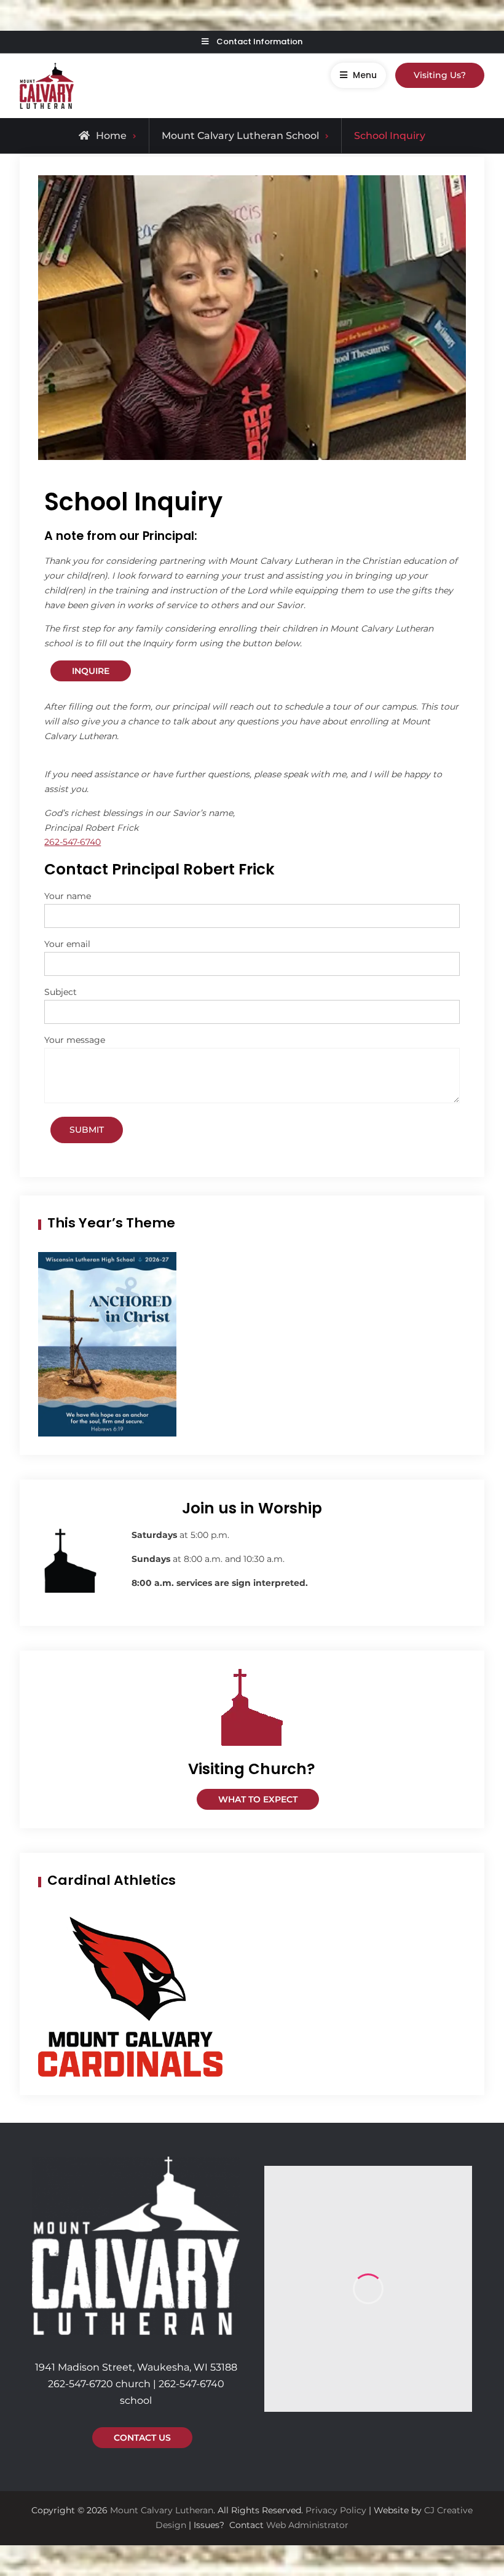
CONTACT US (142, 2438)
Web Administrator (307, 2525)
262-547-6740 (73, 842)
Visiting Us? (440, 75)
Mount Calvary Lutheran (162, 2510)
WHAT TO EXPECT (258, 1799)
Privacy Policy (336, 2510)
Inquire (91, 671)
